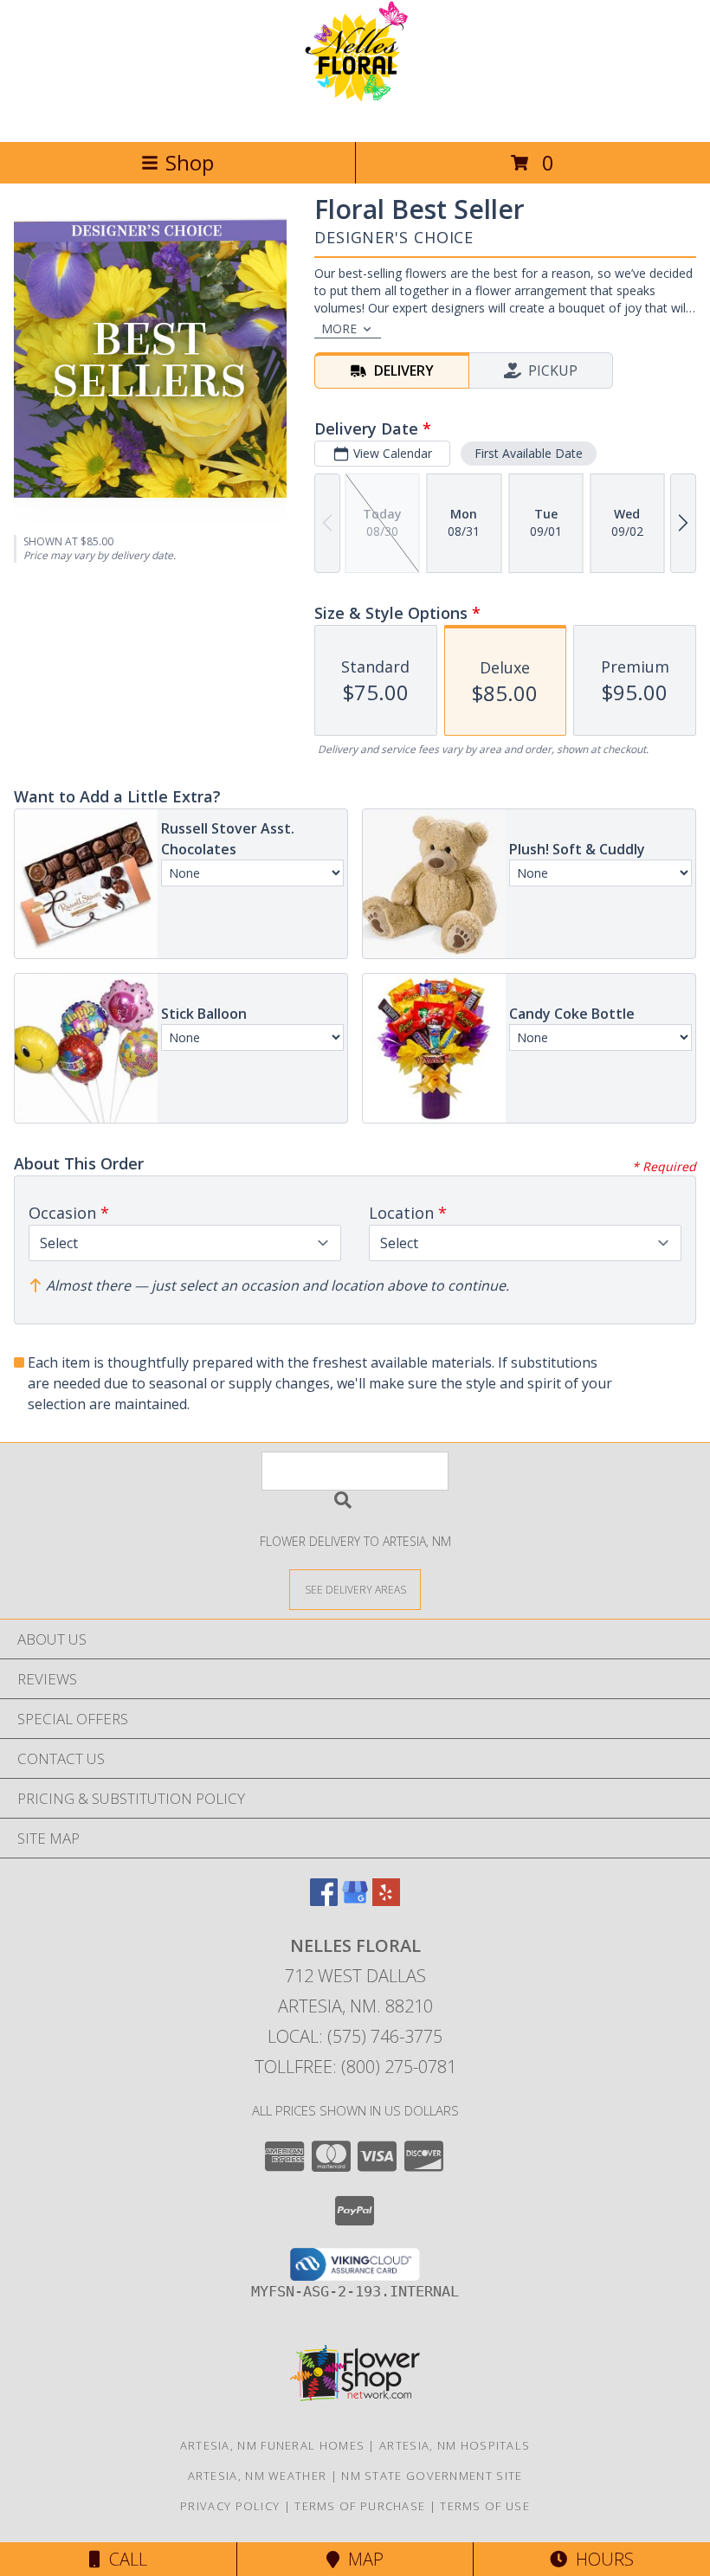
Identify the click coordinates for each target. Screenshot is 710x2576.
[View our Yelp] (386, 1900)
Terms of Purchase (360, 2506)
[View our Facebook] (324, 1900)
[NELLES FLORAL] (355, 116)
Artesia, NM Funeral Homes (273, 2445)
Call (124, 2559)
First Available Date (529, 453)
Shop (190, 162)
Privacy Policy (230, 2506)
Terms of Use (485, 2506)
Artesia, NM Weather (258, 2476)
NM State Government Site (432, 2476)
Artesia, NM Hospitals (455, 2445)
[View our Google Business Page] (355, 1900)
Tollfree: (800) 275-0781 (355, 2067)
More (339, 328)
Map (361, 2559)
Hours (600, 2559)
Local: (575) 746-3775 (355, 2036)
